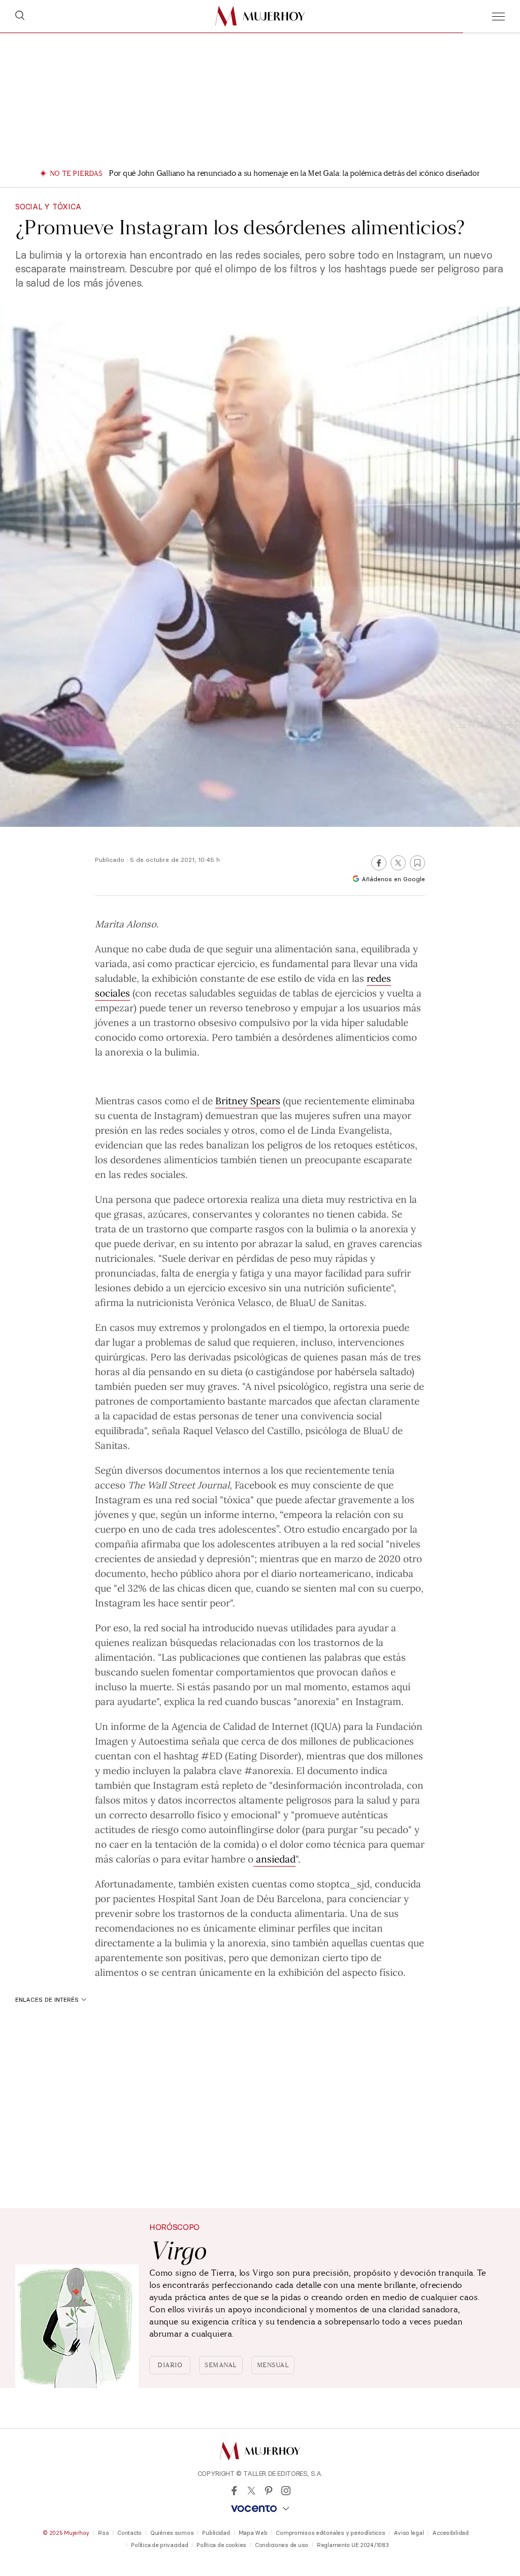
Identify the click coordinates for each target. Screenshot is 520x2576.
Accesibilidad (450, 2533)
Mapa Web (253, 2533)
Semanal (221, 2365)
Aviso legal (409, 2533)
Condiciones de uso (282, 2545)
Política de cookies (221, 2545)
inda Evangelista (353, 1130)
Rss (103, 2533)
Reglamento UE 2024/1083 (353, 2545)
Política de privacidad (159, 2545)
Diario (170, 2365)
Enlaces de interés (47, 1999)
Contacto (129, 2533)
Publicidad (216, 2533)
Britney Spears (248, 1100)
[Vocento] (260, 2509)
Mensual (273, 2365)
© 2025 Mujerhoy (66, 2533)
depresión (229, 1558)
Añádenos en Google (393, 879)
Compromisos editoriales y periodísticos (330, 2533)
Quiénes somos (172, 2533)
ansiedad (177, 1558)
